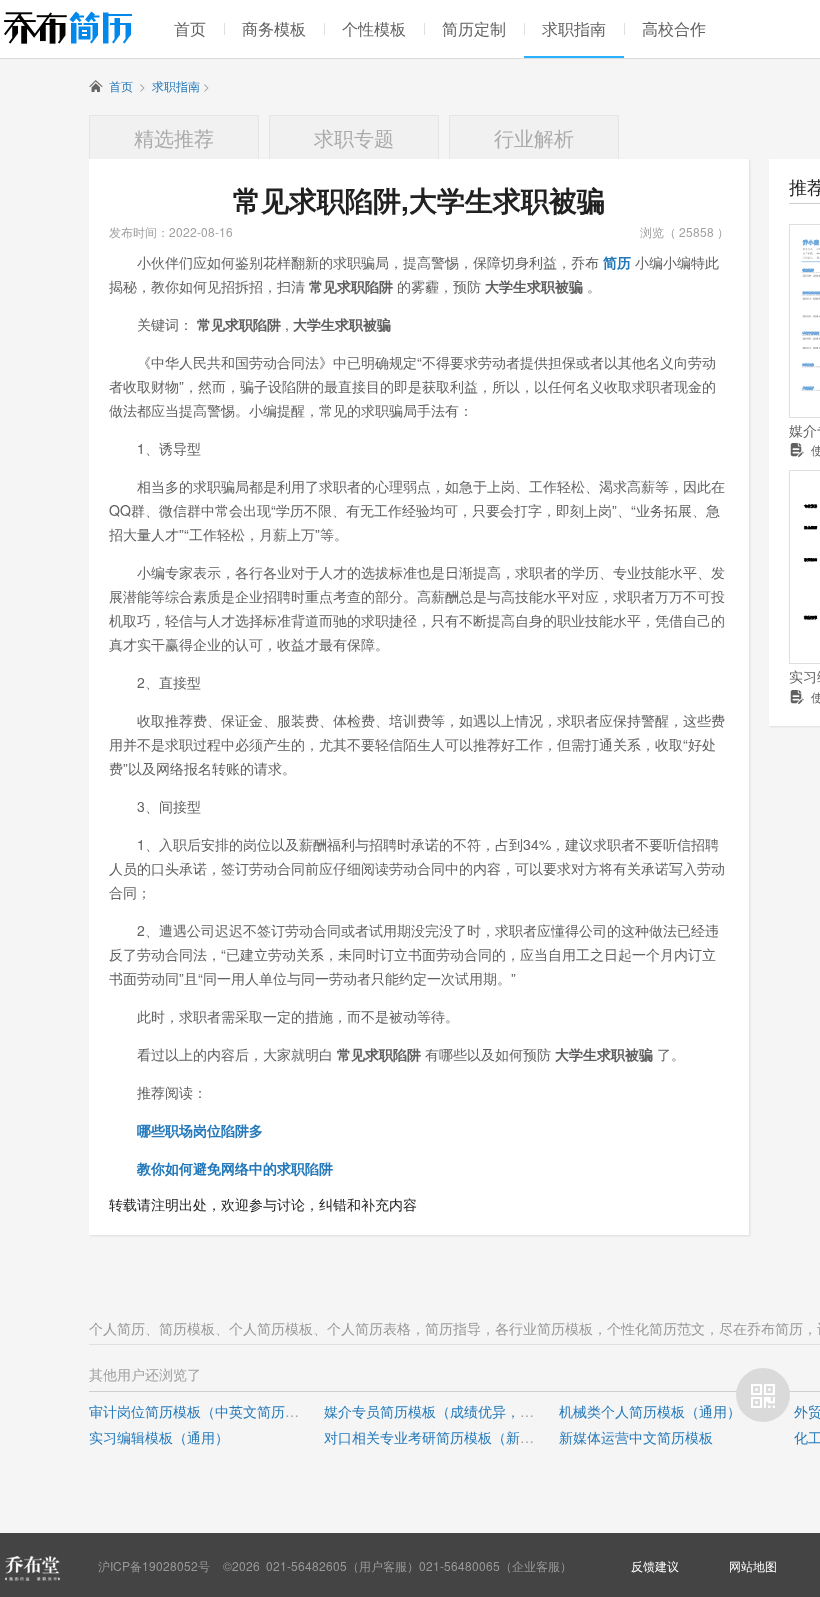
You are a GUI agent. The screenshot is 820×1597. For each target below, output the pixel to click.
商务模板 (274, 28)
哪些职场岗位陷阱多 (200, 1130)
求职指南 (574, 28)
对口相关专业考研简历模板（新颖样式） (450, 1437)
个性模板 (374, 28)
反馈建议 (655, 1565)
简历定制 (474, 28)
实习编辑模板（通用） (159, 1437)
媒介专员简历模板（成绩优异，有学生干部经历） (478, 1411)
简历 (617, 262)
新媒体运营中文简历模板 (636, 1437)
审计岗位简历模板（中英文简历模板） (208, 1411)
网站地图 (753, 1565)
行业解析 (534, 137)
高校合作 (674, 28)
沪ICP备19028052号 (154, 1565)
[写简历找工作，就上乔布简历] (68, 27)
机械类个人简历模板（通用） (650, 1411)
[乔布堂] (32, 1568)
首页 (190, 28)
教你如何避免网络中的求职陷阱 (235, 1168)
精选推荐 (174, 137)
